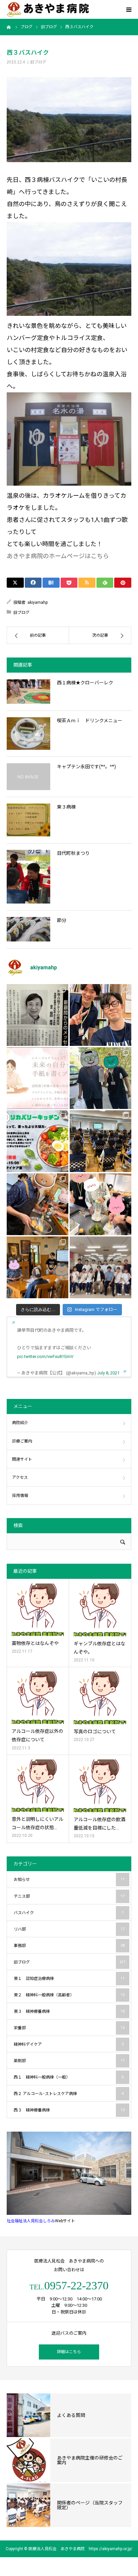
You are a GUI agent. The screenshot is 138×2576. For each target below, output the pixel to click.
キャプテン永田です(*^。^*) (86, 767)
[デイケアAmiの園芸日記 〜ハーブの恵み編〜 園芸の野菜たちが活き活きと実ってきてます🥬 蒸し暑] (100, 1204)
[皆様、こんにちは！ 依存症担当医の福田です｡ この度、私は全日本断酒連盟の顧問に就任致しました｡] (38, 1015)
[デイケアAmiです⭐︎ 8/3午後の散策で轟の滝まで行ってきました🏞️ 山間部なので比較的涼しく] (100, 1078)
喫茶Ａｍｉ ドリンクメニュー (90, 721)
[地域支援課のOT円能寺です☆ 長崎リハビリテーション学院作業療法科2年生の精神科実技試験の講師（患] (100, 1267)
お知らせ (69, 1880)
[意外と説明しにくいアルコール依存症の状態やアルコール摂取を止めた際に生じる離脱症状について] (38, 1786)
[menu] (129, 9)
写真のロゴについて (95, 1732)
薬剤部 (69, 2061)
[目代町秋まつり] (28, 877)
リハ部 (69, 1929)
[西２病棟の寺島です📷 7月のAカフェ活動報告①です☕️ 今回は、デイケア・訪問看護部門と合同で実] (38, 1267)
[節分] (28, 929)
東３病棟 (66, 807)
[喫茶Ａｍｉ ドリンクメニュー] (28, 734)
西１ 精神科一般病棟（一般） (69, 2077)
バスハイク (69, 1913)
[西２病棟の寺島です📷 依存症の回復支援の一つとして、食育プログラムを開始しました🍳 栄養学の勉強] (38, 1141)
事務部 (69, 1946)
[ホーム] (9, 27)
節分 (62, 920)
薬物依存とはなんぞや (35, 1643)
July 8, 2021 (108, 1373)
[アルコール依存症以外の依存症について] (38, 1698)
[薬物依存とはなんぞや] (38, 1610)
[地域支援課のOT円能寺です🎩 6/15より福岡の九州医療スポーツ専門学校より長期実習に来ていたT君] (100, 1015)
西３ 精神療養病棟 (69, 2110)
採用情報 (20, 1496)
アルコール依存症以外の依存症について (38, 1735)
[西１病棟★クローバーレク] (28, 692)
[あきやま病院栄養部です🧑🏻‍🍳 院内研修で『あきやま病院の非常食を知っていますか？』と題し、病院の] (100, 1141)
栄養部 (69, 2028)
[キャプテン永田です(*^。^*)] (28, 777)
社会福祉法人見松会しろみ (31, 2221)
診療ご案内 (22, 1441)
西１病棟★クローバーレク (85, 683)
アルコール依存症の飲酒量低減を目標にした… (99, 1824)
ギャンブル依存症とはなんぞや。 (99, 1648)
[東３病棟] (28, 820)
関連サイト (22, 1459)
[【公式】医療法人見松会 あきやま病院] (48, 10)
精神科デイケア (69, 2044)
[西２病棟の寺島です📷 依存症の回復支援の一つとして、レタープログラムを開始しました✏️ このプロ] (38, 1078)
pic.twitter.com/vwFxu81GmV (45, 1356)
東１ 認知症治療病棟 (69, 1979)
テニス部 (69, 1896)
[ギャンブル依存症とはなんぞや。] (100, 1610)
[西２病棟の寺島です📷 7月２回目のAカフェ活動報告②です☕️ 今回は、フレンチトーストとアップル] (38, 1204)
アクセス (20, 1477)
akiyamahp (38, 602)
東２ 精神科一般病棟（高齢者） (69, 1995)
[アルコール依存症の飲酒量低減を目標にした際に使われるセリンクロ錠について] (100, 1786)
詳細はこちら (69, 2352)
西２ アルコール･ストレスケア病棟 (69, 2094)
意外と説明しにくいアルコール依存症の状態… (38, 1823)
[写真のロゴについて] (100, 1698)
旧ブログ (38, 62)
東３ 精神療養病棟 (69, 2011)
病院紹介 (20, 1423)
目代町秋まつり (73, 853)
